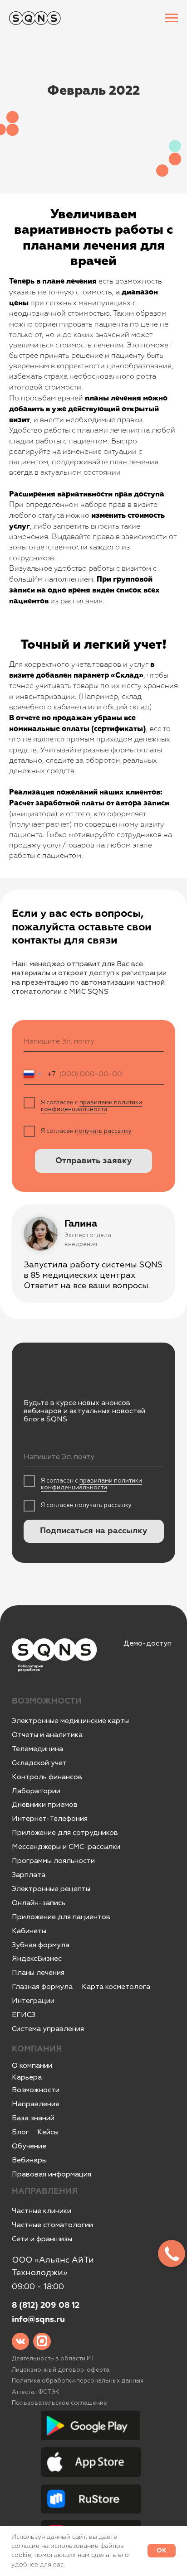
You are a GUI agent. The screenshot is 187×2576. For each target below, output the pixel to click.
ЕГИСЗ (24, 2015)
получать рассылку (103, 1131)
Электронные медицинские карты (70, 1721)
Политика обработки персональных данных (78, 2381)
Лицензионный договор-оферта (61, 2370)
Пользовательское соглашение (59, 2403)
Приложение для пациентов (61, 1917)
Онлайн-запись (39, 1903)
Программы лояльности (53, 1861)
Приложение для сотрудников (65, 1833)
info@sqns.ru (38, 2320)
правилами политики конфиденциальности (91, 1106)
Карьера (27, 2077)
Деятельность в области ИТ (53, 2359)
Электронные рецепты (51, 1889)
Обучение (29, 2146)
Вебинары (29, 2160)
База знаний (33, 2118)
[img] (21, 2342)
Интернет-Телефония (50, 1819)
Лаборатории (36, 1791)
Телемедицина (37, 1749)
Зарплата (29, 1875)
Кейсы (48, 2132)
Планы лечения (38, 1973)
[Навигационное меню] (172, 18)
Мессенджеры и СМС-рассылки (66, 1847)
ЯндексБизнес (37, 1959)
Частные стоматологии (52, 2225)
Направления (35, 2104)
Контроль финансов (47, 1777)
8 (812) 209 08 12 (46, 2306)
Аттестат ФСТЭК (35, 2392)
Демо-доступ (148, 1643)
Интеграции (33, 2001)
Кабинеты (29, 1931)
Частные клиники (42, 2211)
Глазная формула (42, 1987)
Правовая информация (52, 2174)
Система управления (48, 2029)
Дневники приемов (45, 1805)
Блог (20, 2132)
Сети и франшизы (42, 2239)
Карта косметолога (116, 1987)
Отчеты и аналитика (47, 1735)
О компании (32, 2066)
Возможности (36, 2090)
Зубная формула (41, 1945)
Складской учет (39, 1763)
